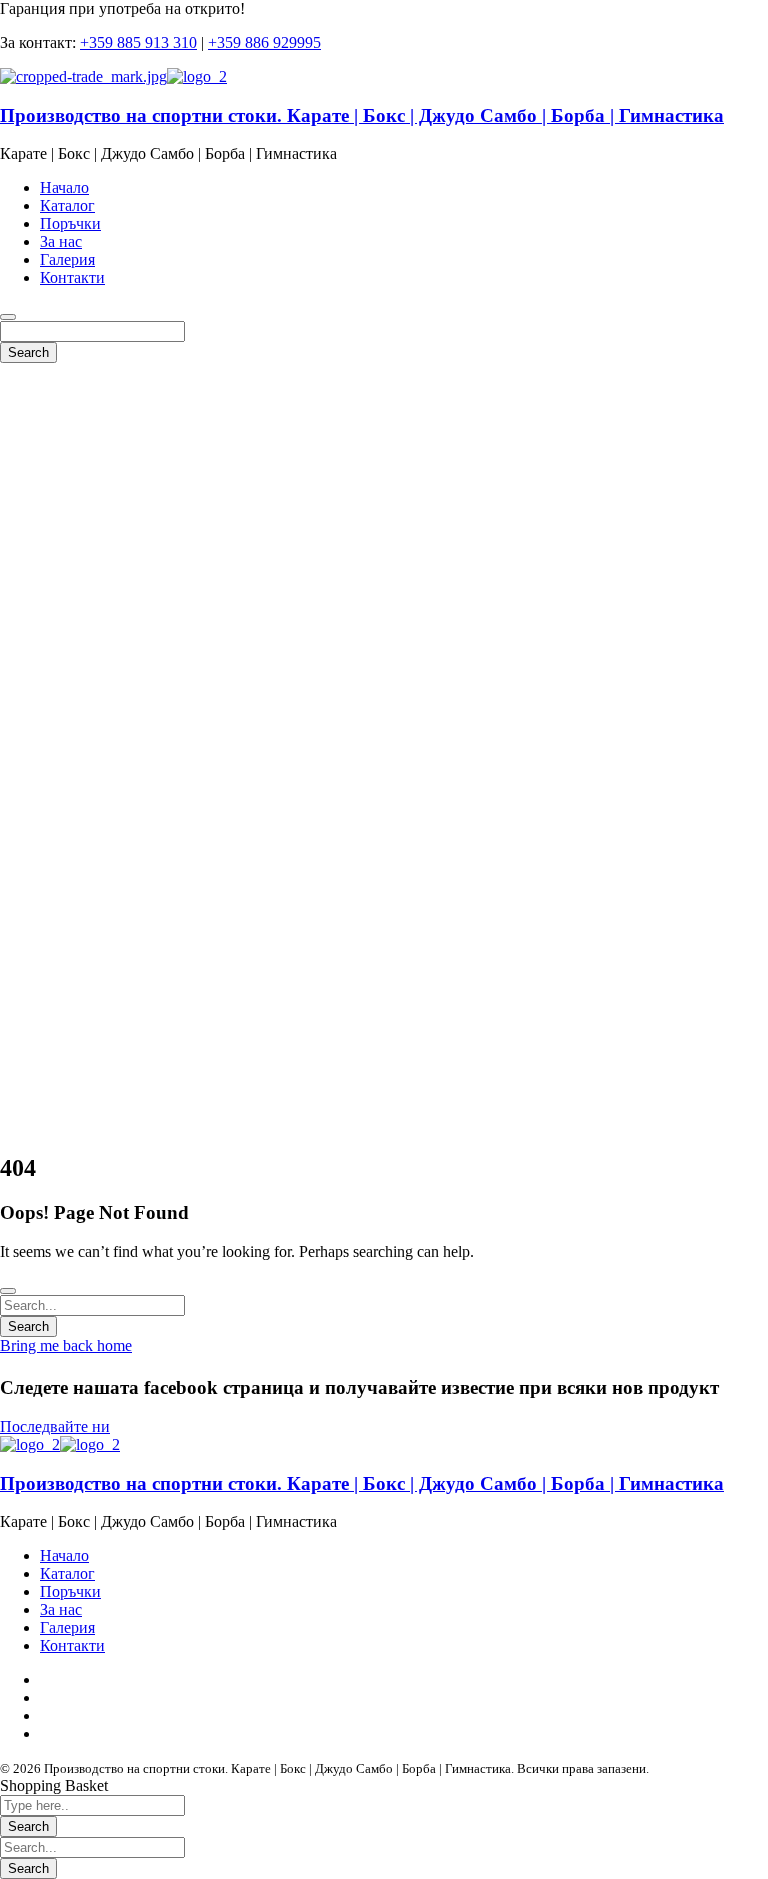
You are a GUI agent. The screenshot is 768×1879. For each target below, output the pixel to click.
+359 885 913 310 (138, 42)
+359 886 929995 (264, 42)
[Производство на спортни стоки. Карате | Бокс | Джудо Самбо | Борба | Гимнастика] (83, 76)
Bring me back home (66, 1345)
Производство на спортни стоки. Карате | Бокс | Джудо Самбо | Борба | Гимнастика (362, 115)
